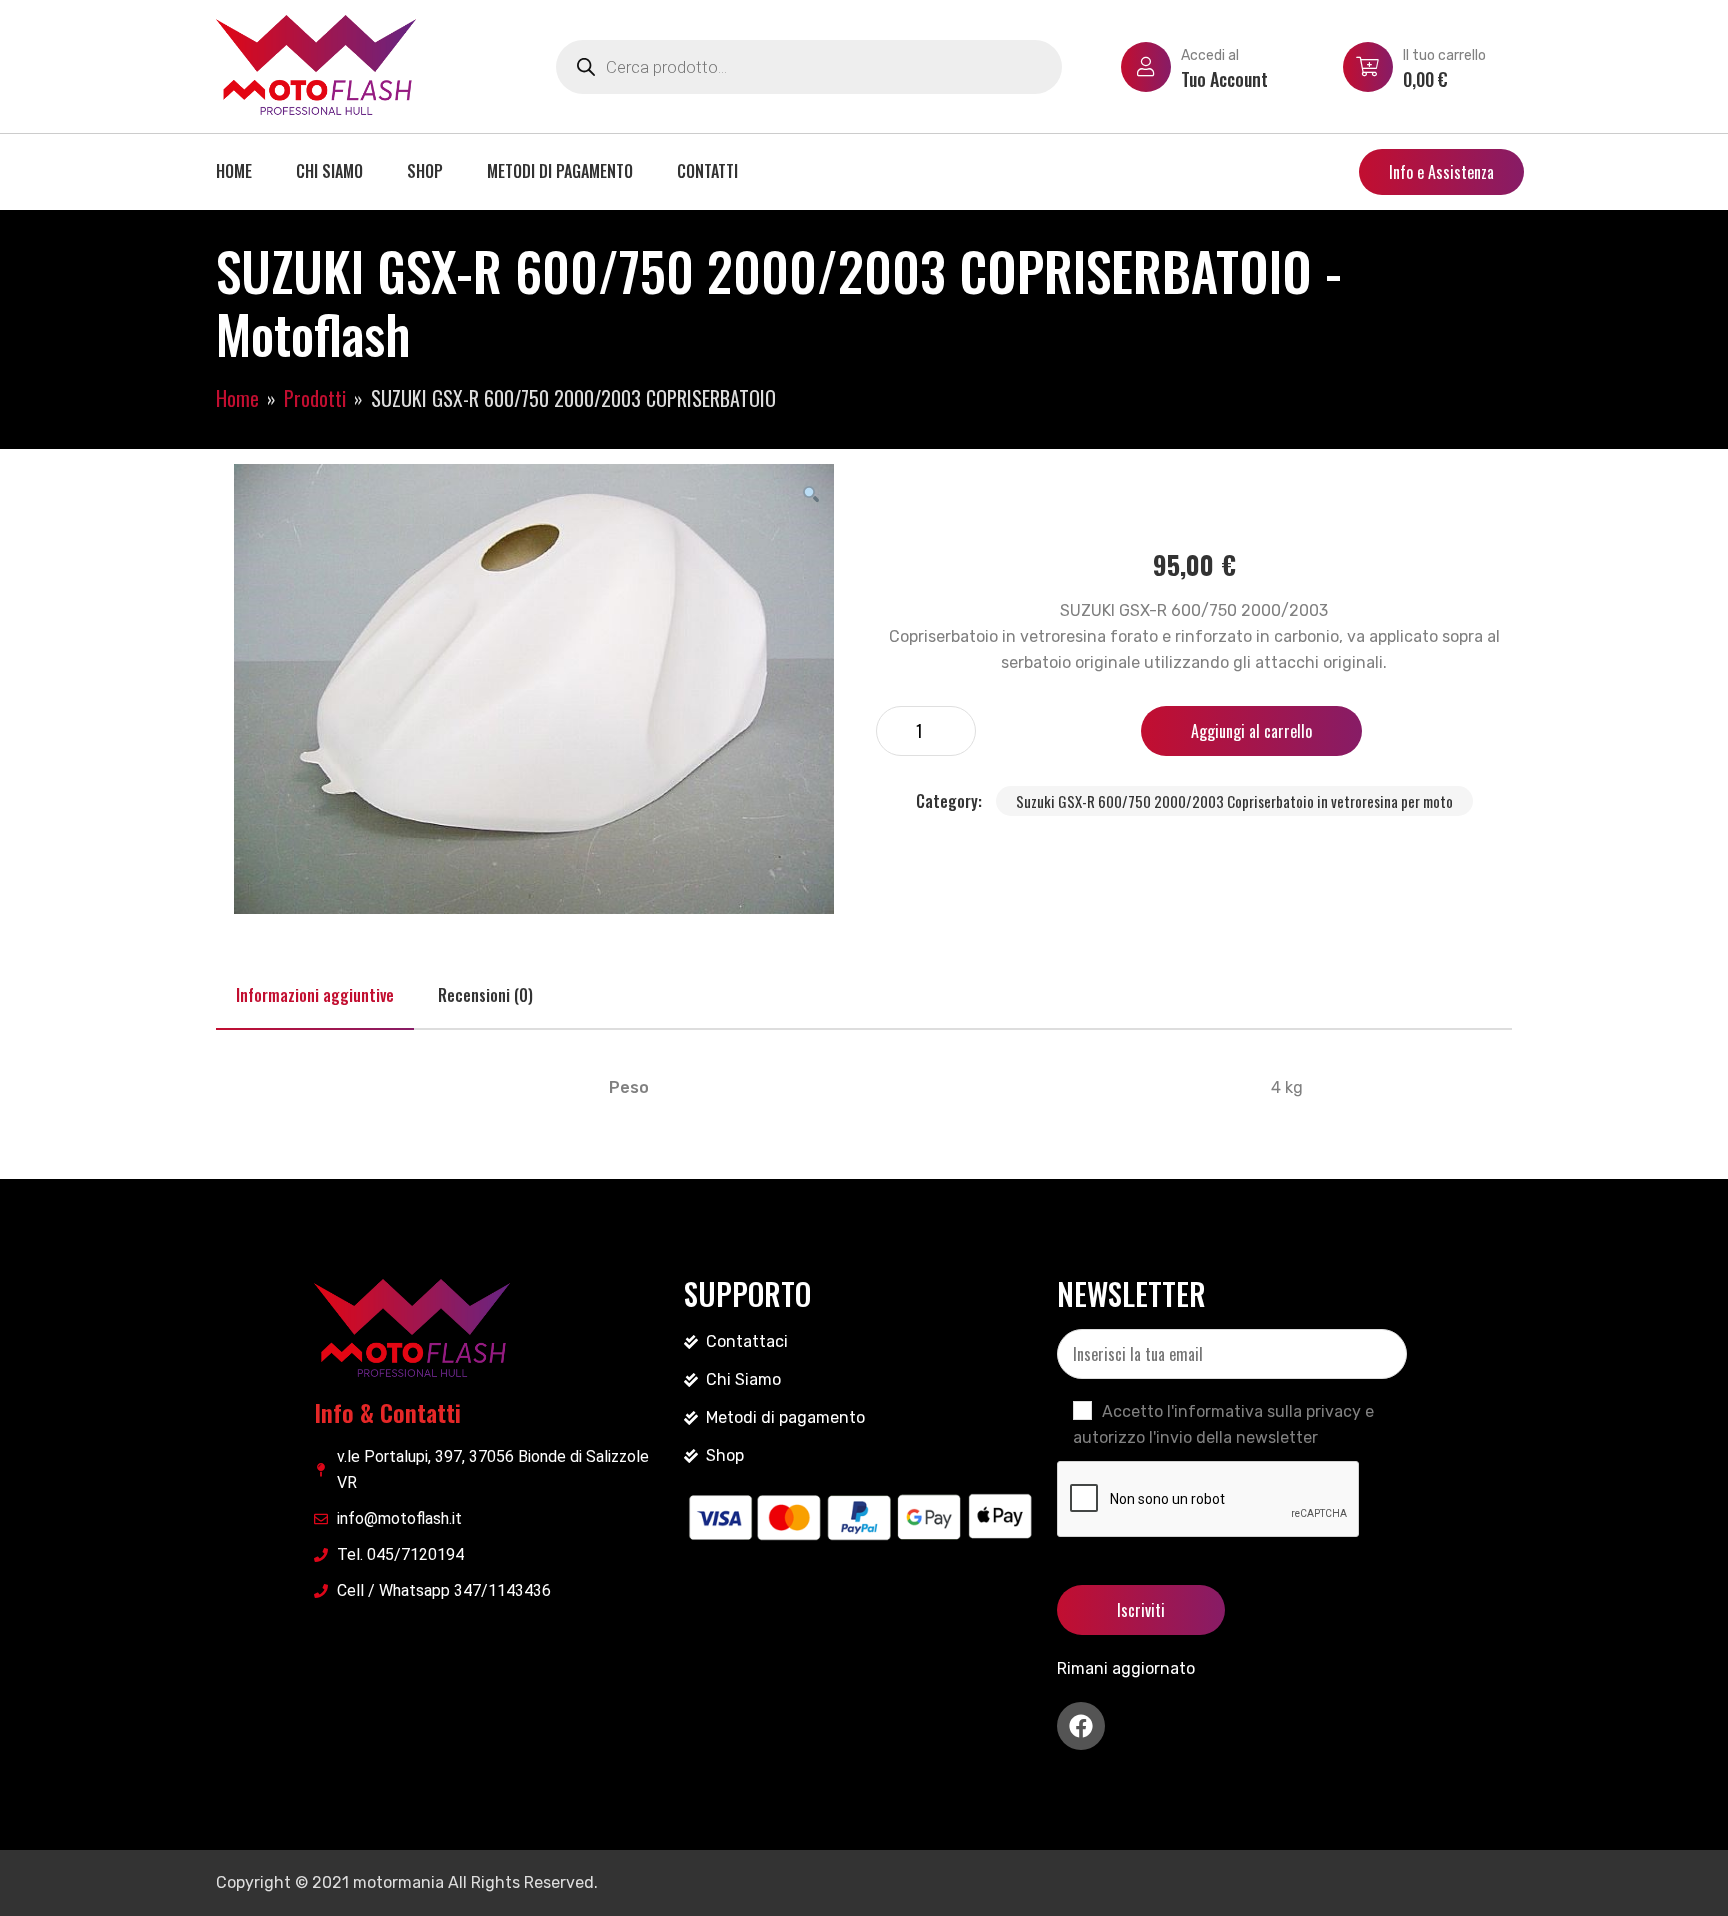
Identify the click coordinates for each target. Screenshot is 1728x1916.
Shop (425, 171)
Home (234, 171)
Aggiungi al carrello (1251, 731)
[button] (811, 493)
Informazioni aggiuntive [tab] (315, 995)
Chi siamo (329, 171)
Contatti (707, 171)
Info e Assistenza (1441, 172)
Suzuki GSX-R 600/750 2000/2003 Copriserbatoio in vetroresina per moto (1234, 801)
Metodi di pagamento (560, 171)
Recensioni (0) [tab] (485, 995)
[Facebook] (1081, 1726)
